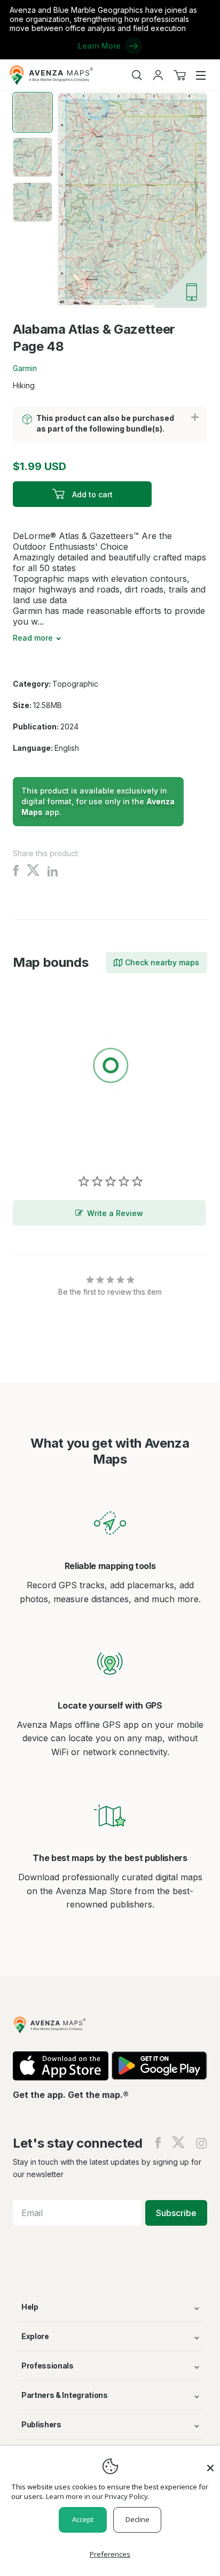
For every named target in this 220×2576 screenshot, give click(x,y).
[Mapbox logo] (40, 1144)
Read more (33, 638)
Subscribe (176, 2213)
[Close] (210, 2463)
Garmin (25, 368)
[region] (110, 1067)
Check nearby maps (162, 962)
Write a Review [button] (115, 1213)
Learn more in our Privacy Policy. (97, 2496)
